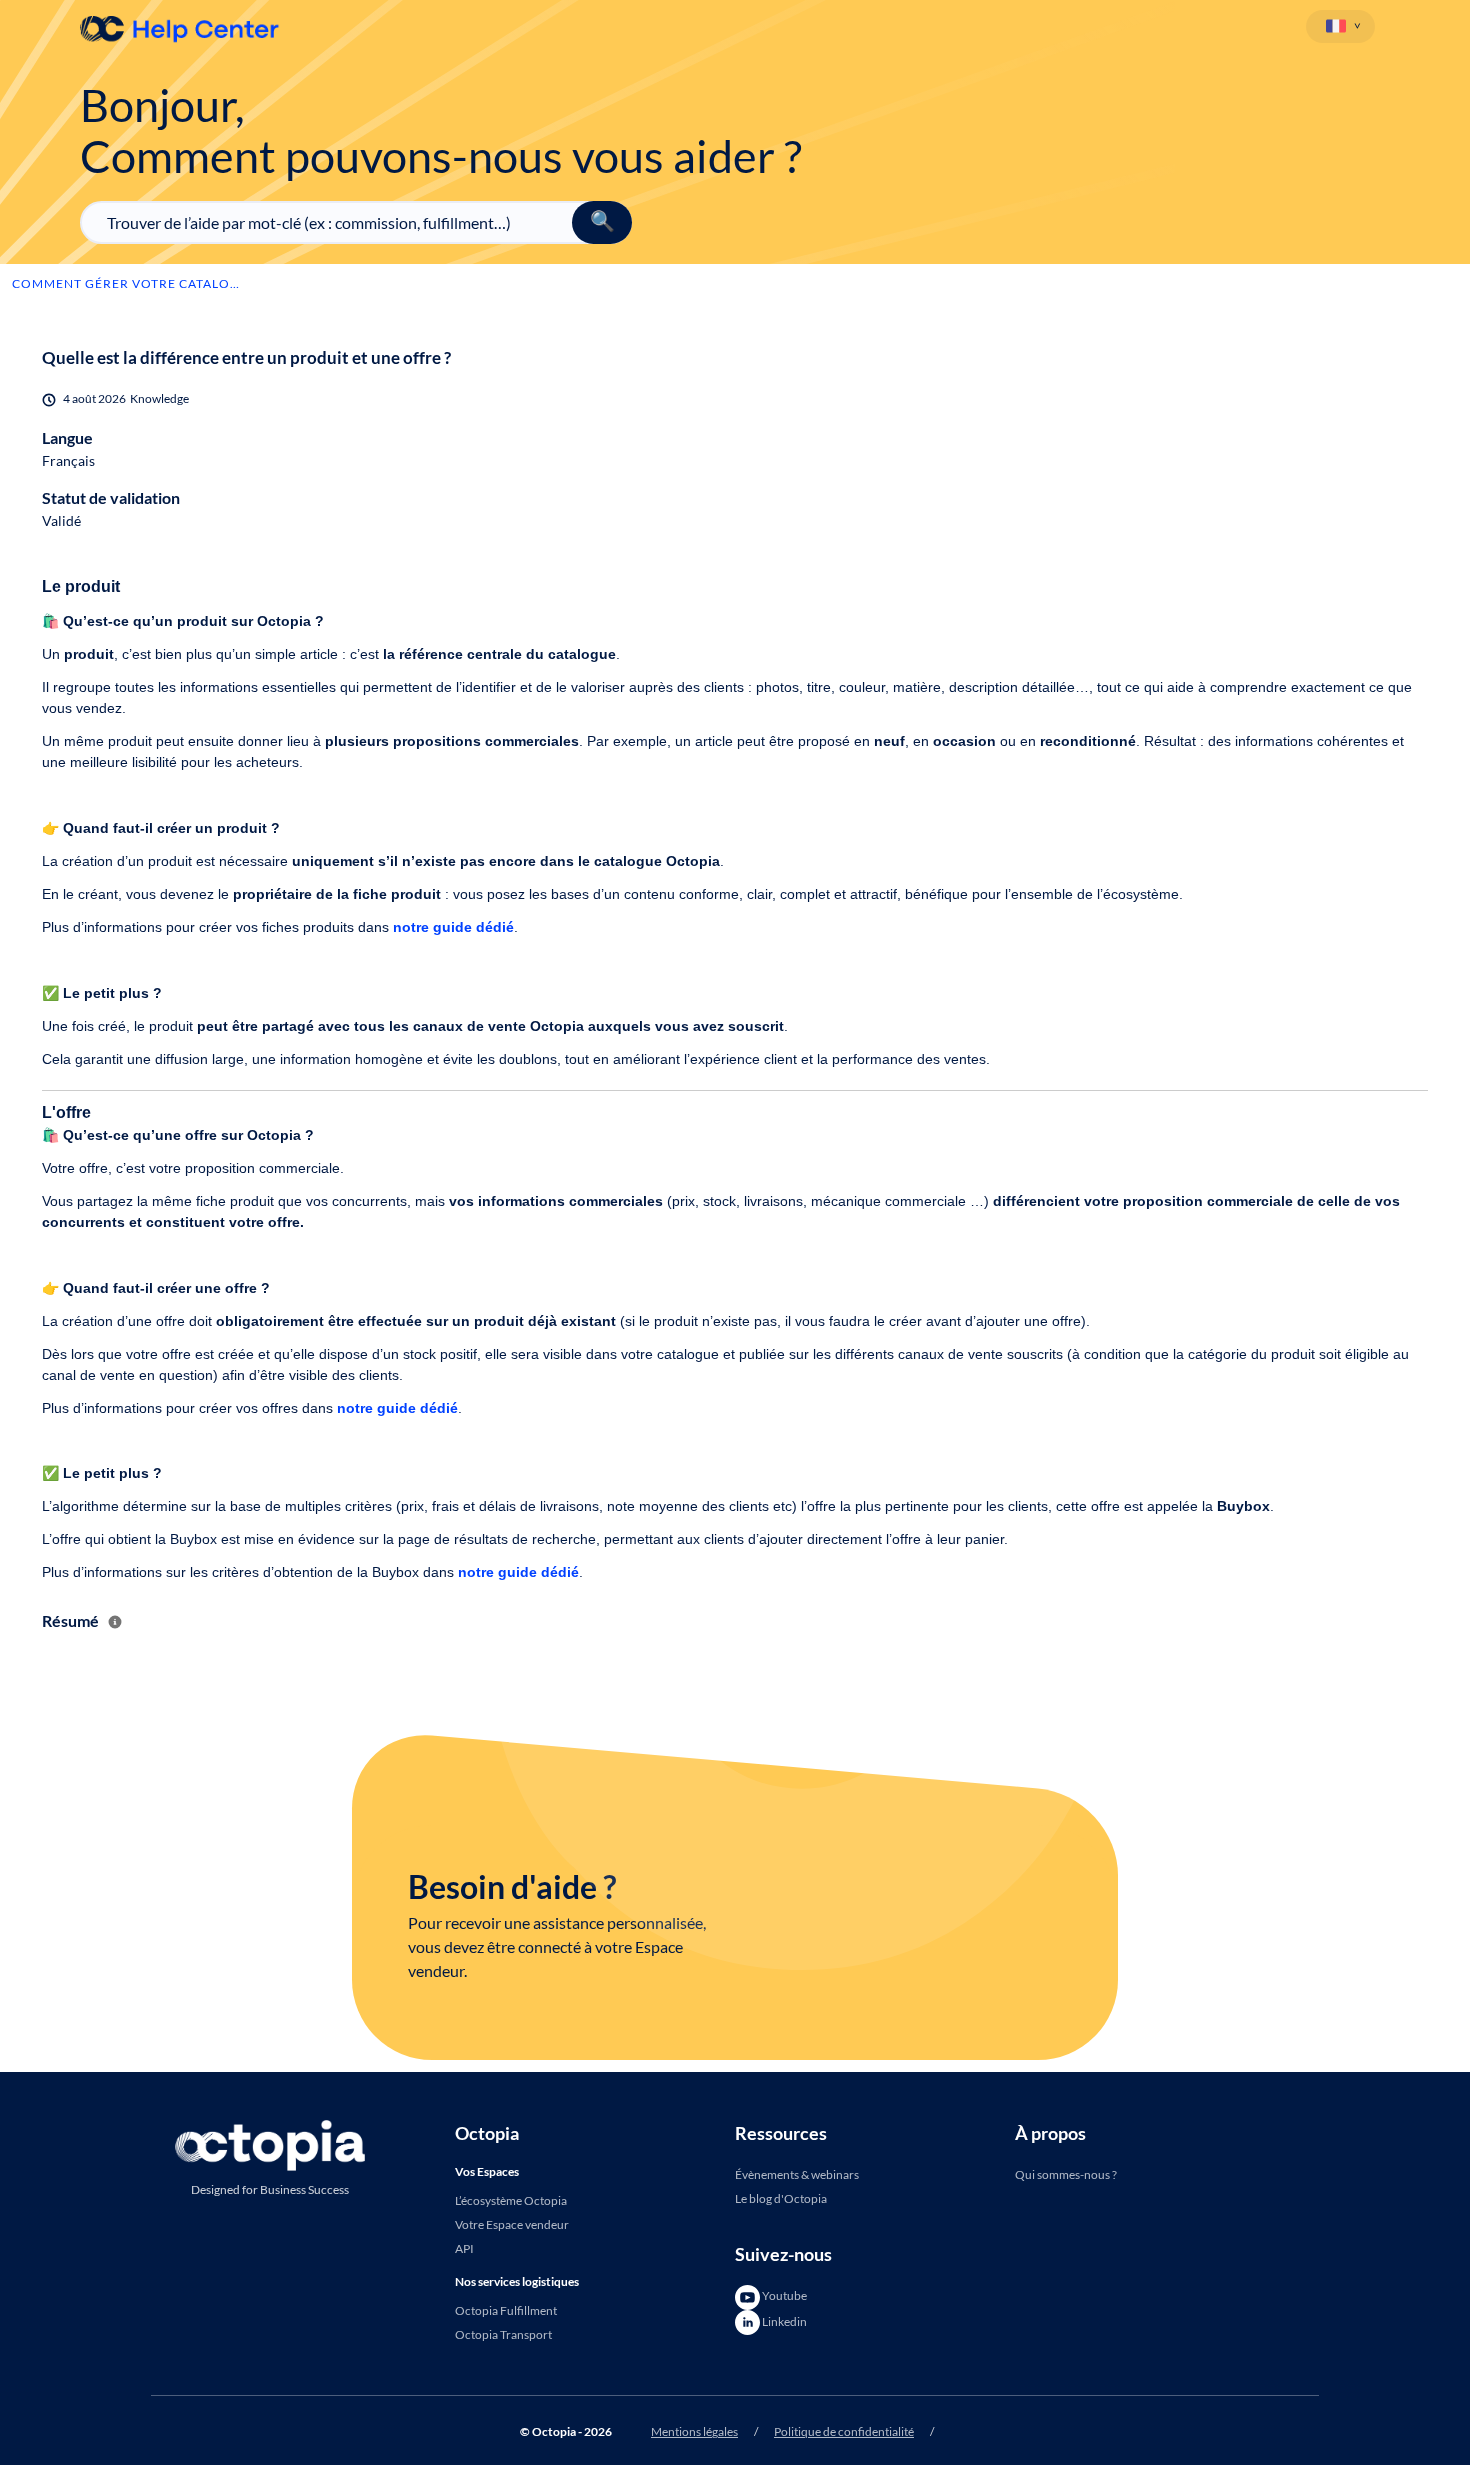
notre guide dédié (453, 927)
